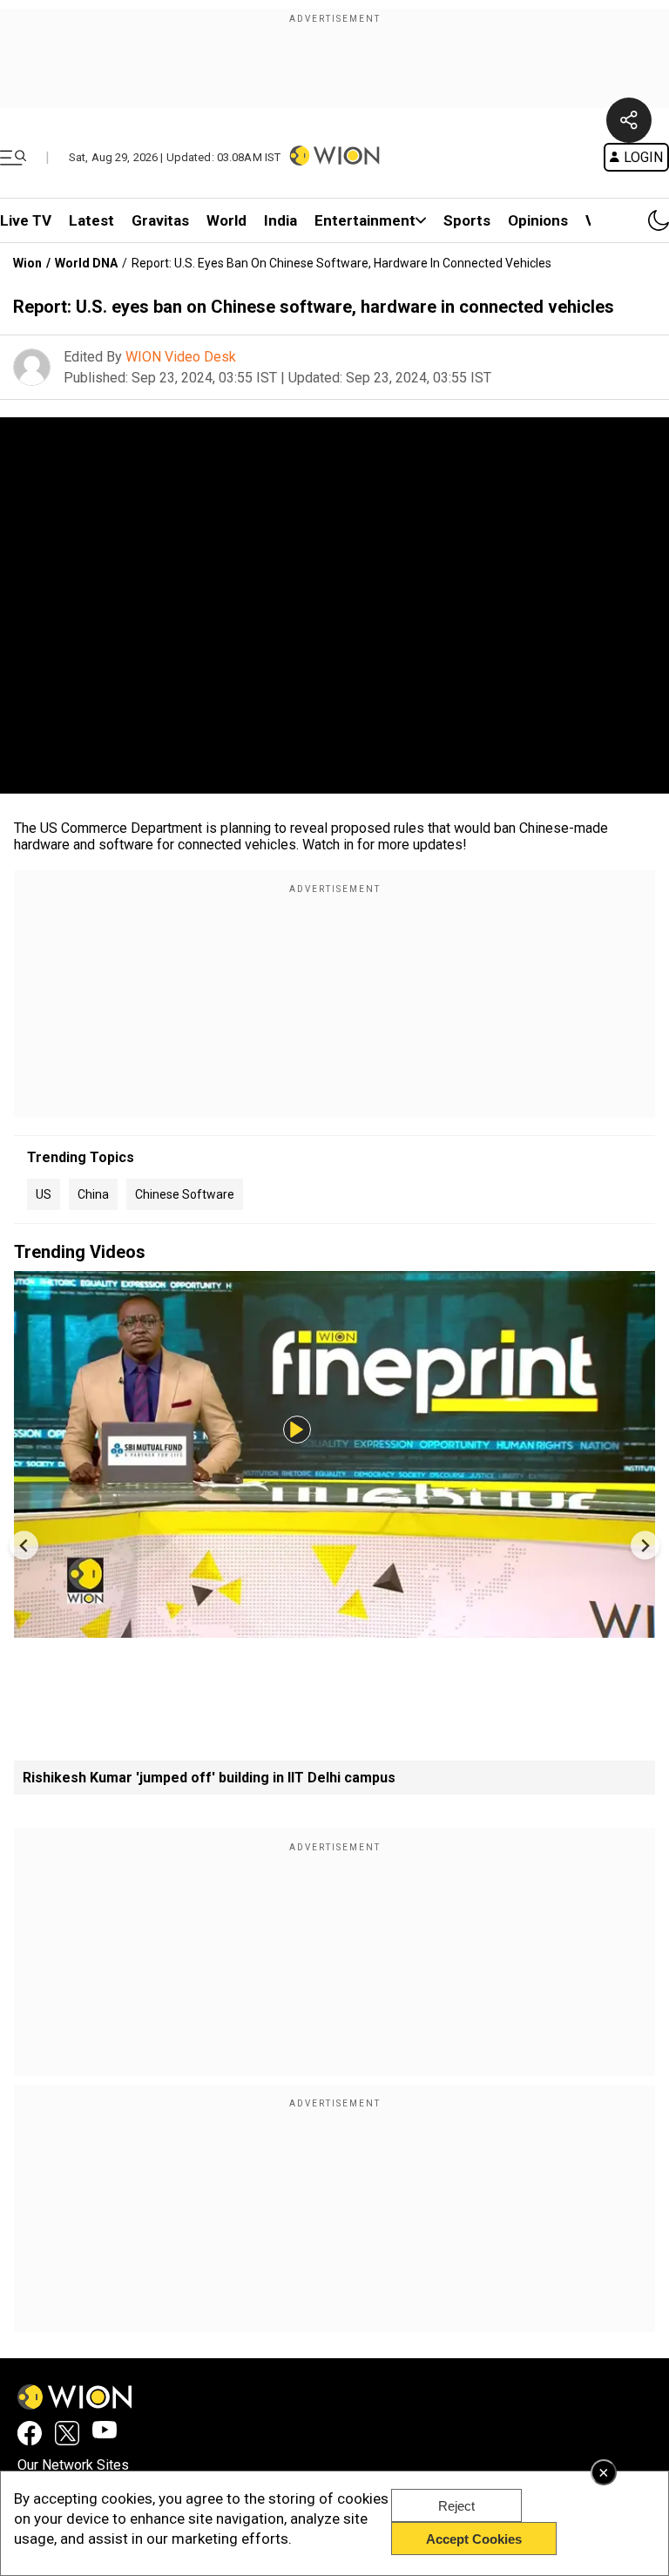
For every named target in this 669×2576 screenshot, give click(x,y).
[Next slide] (645, 1545)
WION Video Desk (181, 357)
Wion (27, 263)
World (226, 220)
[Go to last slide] (24, 1545)
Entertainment (365, 220)
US (44, 1194)
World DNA (86, 263)
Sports (467, 220)
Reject (456, 2506)
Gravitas (160, 220)
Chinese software (185, 1194)
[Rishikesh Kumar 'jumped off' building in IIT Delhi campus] (334, 1629)
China (93, 1194)
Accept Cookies (474, 2539)
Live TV (26, 220)
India (280, 220)
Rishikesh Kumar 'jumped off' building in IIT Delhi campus (209, 1778)
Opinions (538, 220)
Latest (91, 220)
